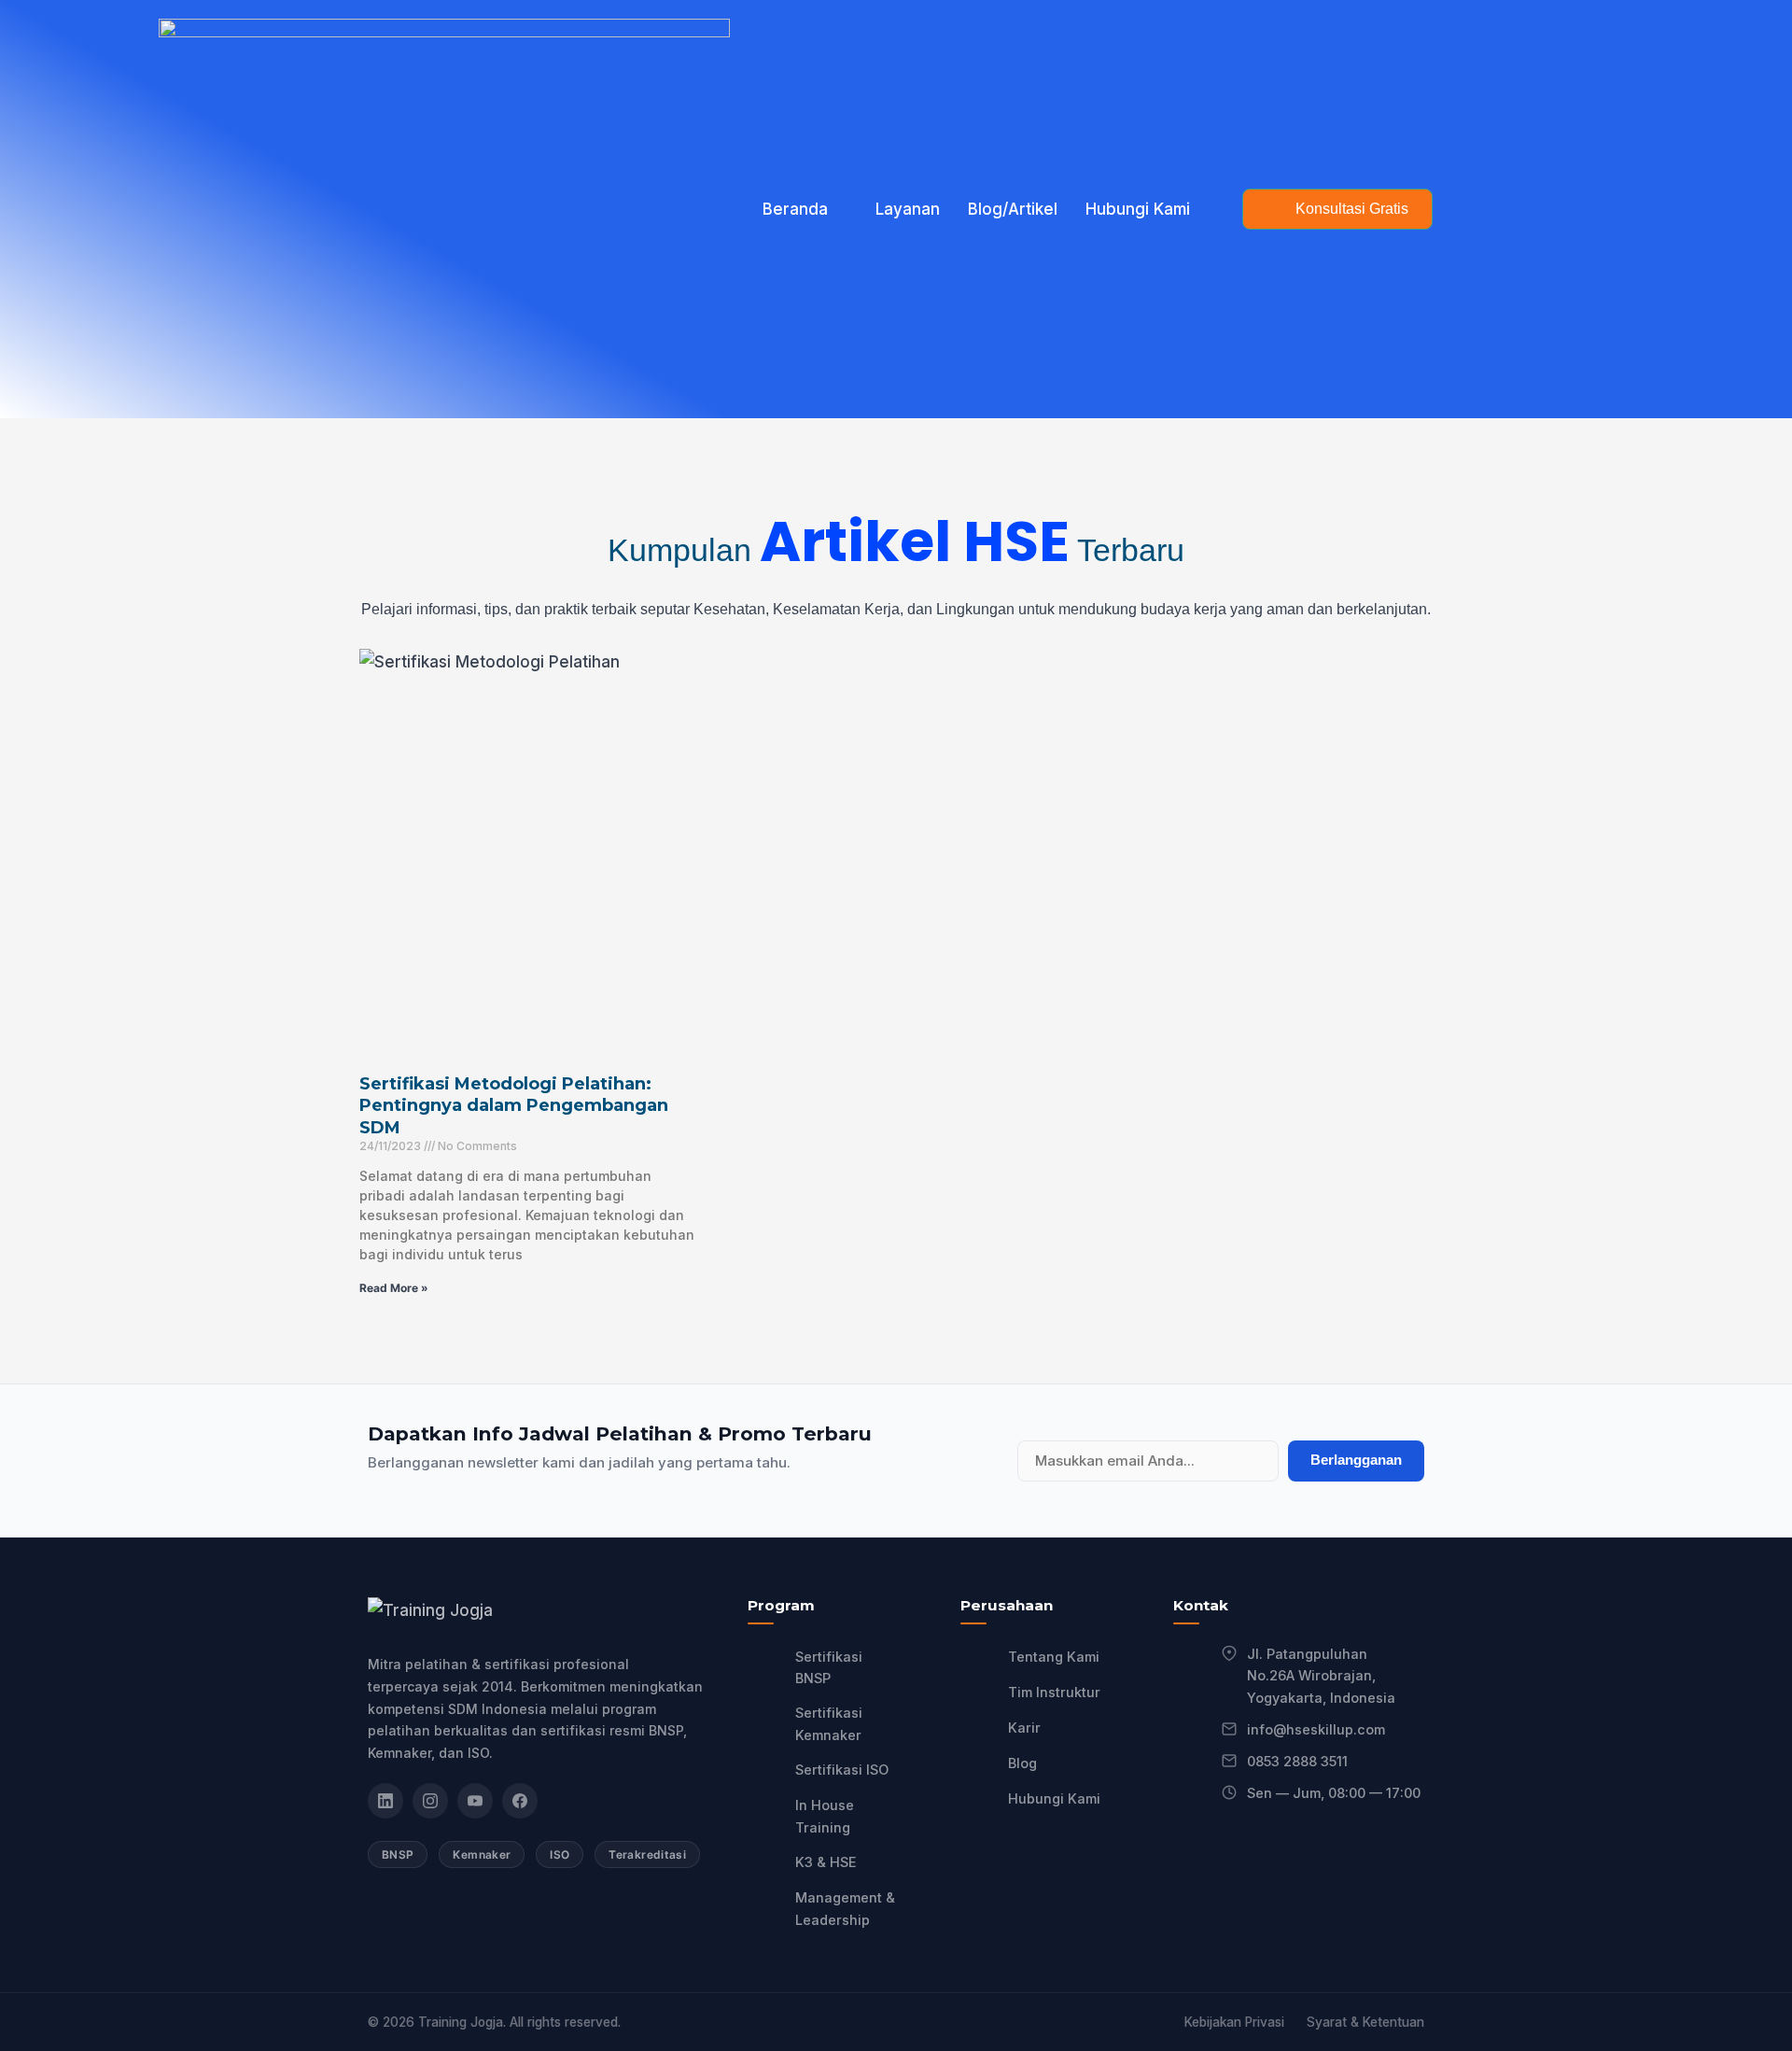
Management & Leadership (845, 1909)
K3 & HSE (826, 1862)
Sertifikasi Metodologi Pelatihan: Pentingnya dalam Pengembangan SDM (514, 1106)
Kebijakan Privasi (1234, 2022)
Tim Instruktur (1054, 1692)
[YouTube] (475, 1801)
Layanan (908, 209)
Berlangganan (1356, 1460)
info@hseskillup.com (1316, 1729)
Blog (1022, 1763)
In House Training (825, 1816)
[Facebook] (520, 1801)
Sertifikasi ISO (842, 1770)
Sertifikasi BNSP (829, 1668)
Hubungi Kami (1138, 209)
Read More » (394, 1288)
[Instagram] (430, 1801)
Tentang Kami (1054, 1657)
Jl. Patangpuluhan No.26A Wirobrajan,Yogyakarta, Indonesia (1321, 1676)
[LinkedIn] (385, 1801)
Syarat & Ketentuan (1365, 2022)
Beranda (795, 209)
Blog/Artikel (1013, 209)
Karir (1024, 1728)
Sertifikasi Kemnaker (829, 1724)
